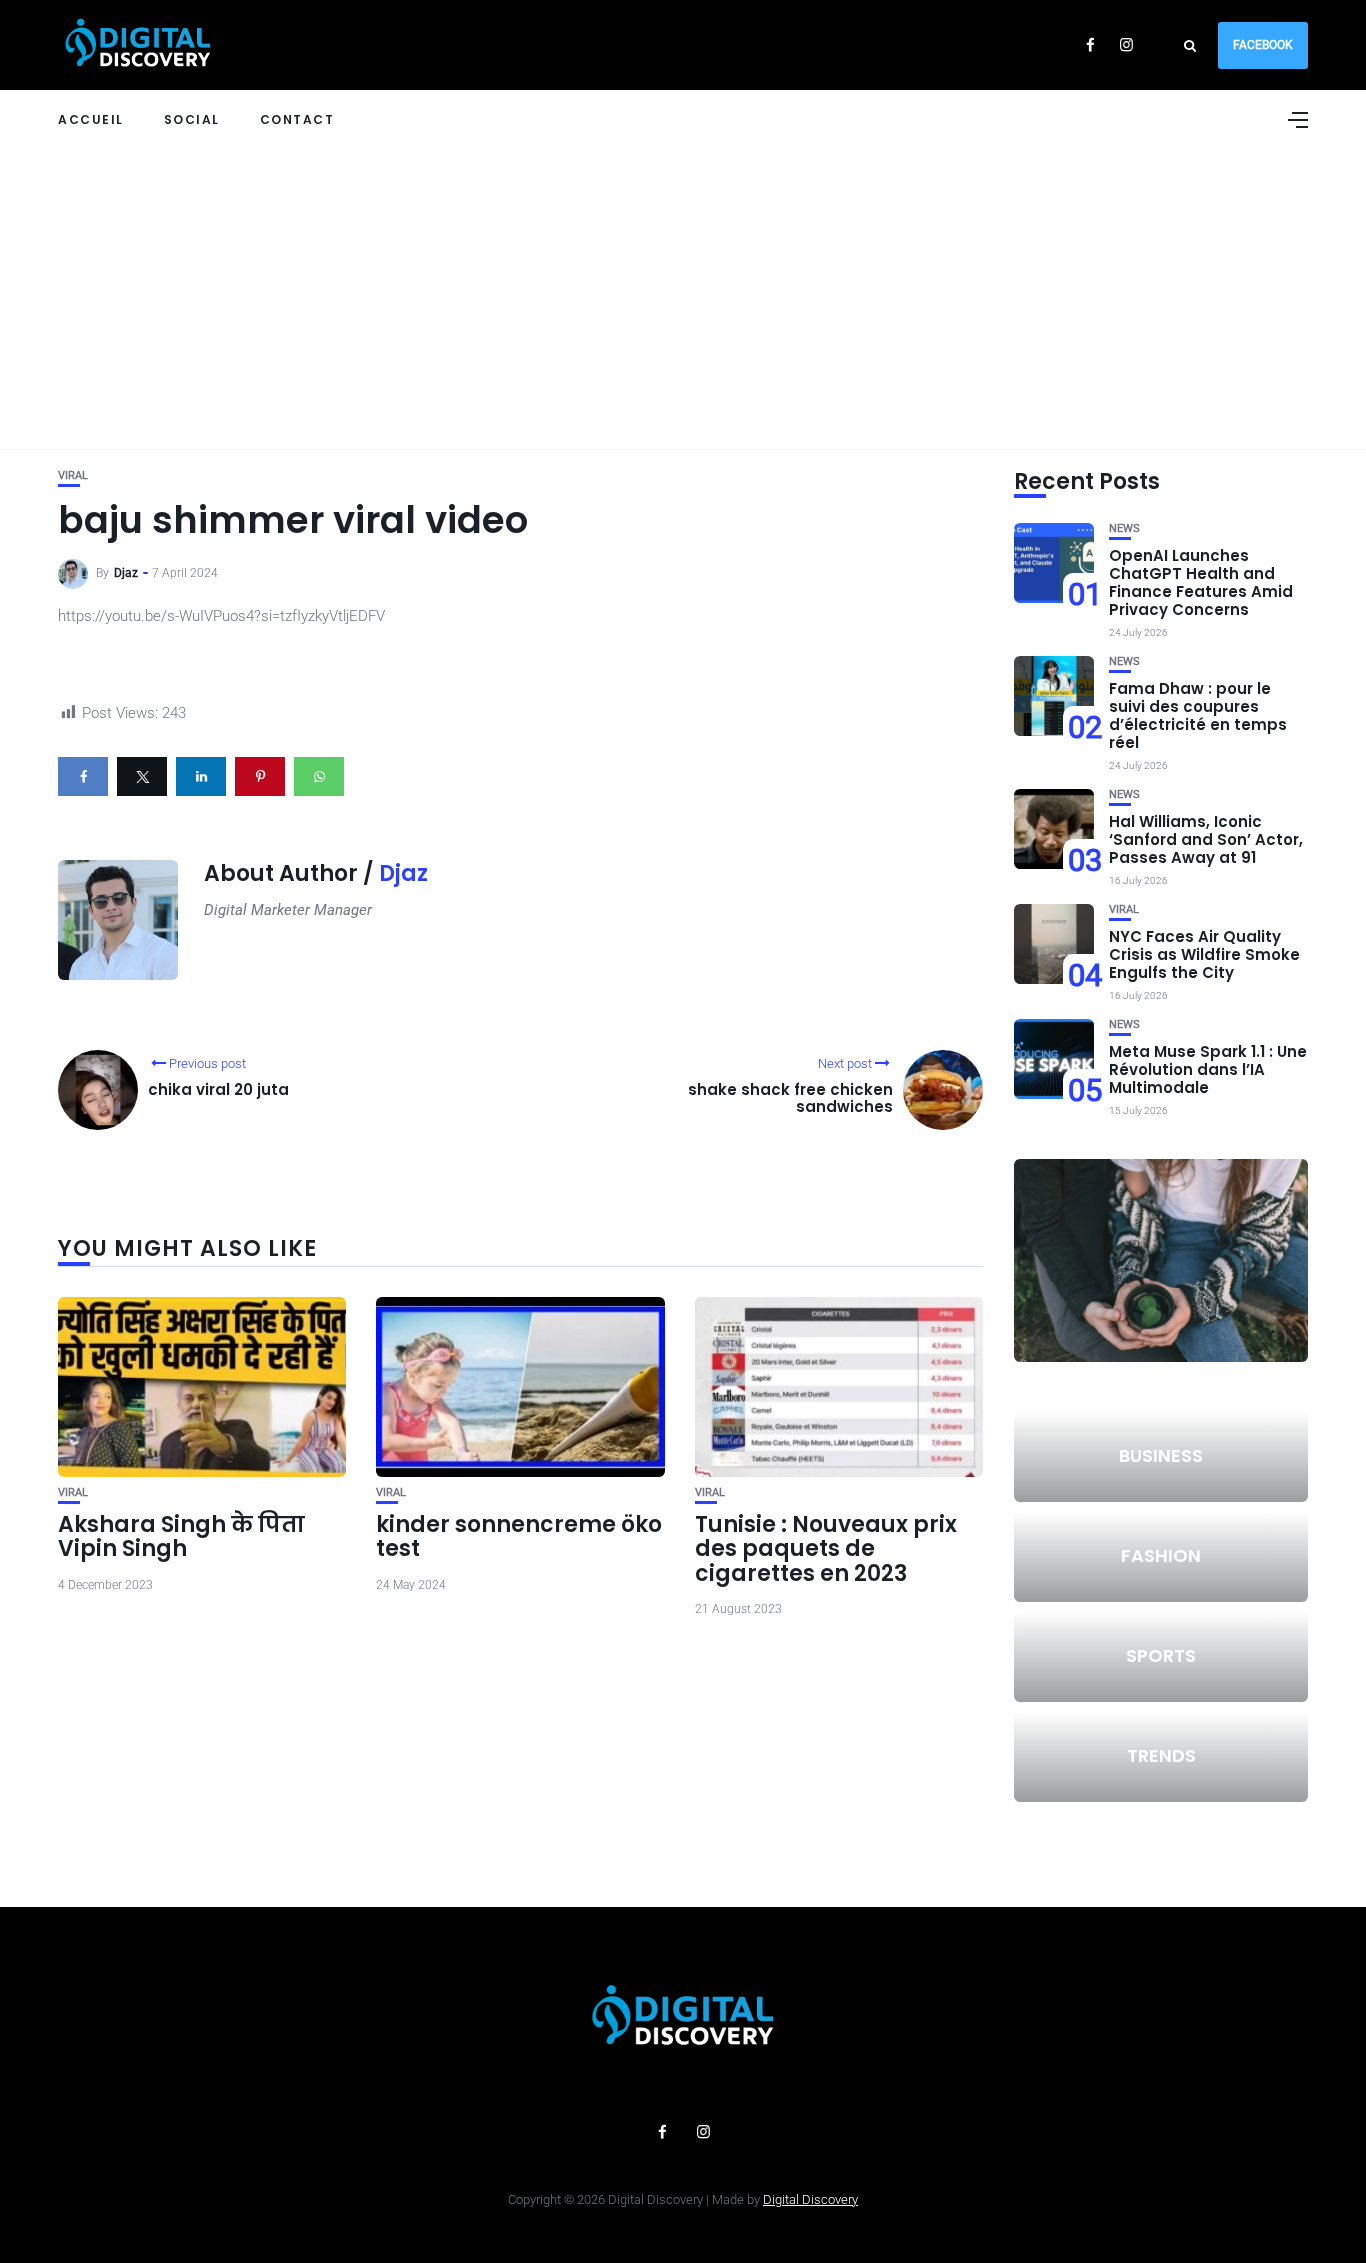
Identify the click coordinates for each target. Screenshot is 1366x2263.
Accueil (91, 119)
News (1124, 528)
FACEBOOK (1263, 45)
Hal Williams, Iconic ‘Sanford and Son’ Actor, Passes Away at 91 (1206, 839)
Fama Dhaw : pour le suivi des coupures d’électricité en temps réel (1198, 715)
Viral (73, 475)
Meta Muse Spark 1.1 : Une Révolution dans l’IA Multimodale (1208, 1069)
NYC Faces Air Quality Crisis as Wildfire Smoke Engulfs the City (1204, 954)
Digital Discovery (810, 2199)
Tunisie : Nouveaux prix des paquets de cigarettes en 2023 (826, 1548)
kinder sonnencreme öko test (519, 1536)
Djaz (126, 573)
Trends (1161, 1755)
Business (1161, 1455)
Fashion (1161, 1555)
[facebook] (83, 776)
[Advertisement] (683, 299)
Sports (1161, 1655)
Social (192, 119)
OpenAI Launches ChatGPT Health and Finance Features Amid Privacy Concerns (1201, 582)
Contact (297, 119)
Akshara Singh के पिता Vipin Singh (181, 1536)
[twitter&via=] (142, 776)
